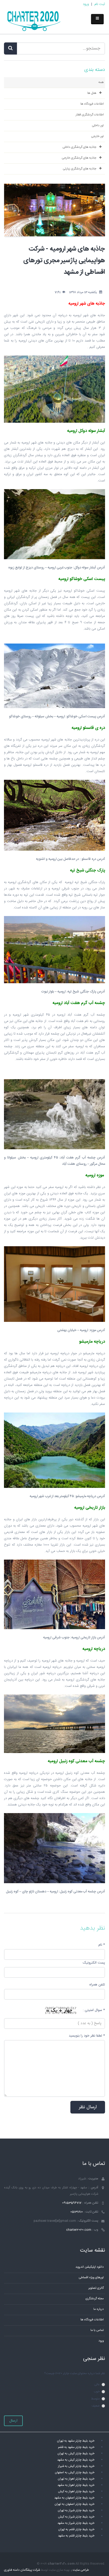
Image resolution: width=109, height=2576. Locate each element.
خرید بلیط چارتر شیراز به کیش (76, 2517)
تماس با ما (97, 2330)
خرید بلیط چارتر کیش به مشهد (76, 2460)
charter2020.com (79, 2230)
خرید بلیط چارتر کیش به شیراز (76, 2466)
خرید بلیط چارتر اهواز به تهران (76, 2479)
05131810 (77, 2212)
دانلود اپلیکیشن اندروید (90, 2267)
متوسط (95, 2399)
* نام (102, 1945)
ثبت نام (100, 4)
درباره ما (99, 2309)
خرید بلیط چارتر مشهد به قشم (76, 2447)
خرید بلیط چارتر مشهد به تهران (76, 2441)
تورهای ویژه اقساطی (91, 2278)
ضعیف (96, 2406)
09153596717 (72, 2203)
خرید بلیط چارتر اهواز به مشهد (76, 2485)
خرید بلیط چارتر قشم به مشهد (76, 2536)
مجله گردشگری (95, 2299)
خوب (97, 2392)
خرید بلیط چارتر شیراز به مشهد (76, 2523)
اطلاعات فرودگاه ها (92, 2320)
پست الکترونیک (94, 1963)
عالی (97, 2385)
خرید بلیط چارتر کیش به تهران (76, 2454)
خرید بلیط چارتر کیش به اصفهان (75, 2473)
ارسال (13, 2421)
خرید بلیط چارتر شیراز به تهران (76, 2511)
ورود (86, 4)
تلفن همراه (97, 1985)
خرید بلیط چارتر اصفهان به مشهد (74, 2498)
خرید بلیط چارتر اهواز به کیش (76, 2492)
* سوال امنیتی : (94, 2010)
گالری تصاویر (96, 2288)
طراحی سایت (81, 2570)
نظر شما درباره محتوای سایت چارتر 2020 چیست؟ (75, 2373)
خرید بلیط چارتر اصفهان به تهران (74, 2504)
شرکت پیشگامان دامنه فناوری (22, 2570)
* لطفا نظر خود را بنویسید (87, 2036)
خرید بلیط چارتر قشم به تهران (76, 2529)
